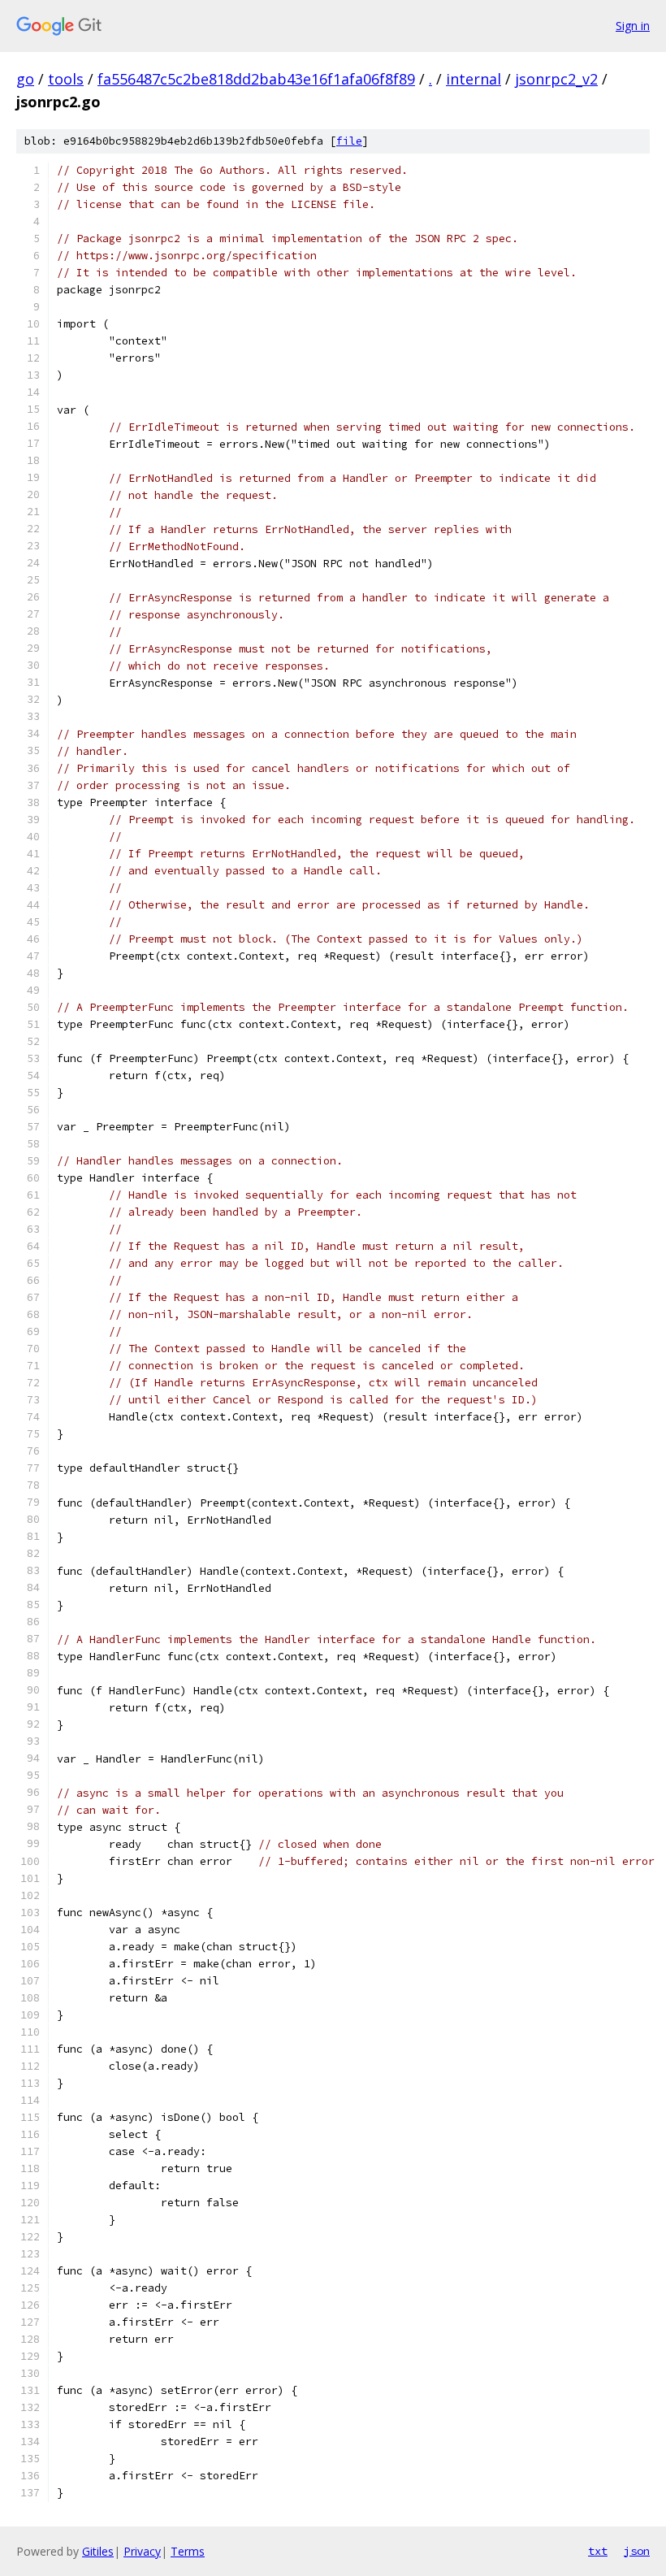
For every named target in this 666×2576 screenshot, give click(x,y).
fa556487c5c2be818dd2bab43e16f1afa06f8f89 (256, 79)
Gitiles (98, 2551)
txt (598, 2551)
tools (66, 79)
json (637, 2551)
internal (474, 79)
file (349, 141)
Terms (188, 2551)
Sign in (633, 26)
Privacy (142, 2551)
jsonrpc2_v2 (556, 79)
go (25, 79)
